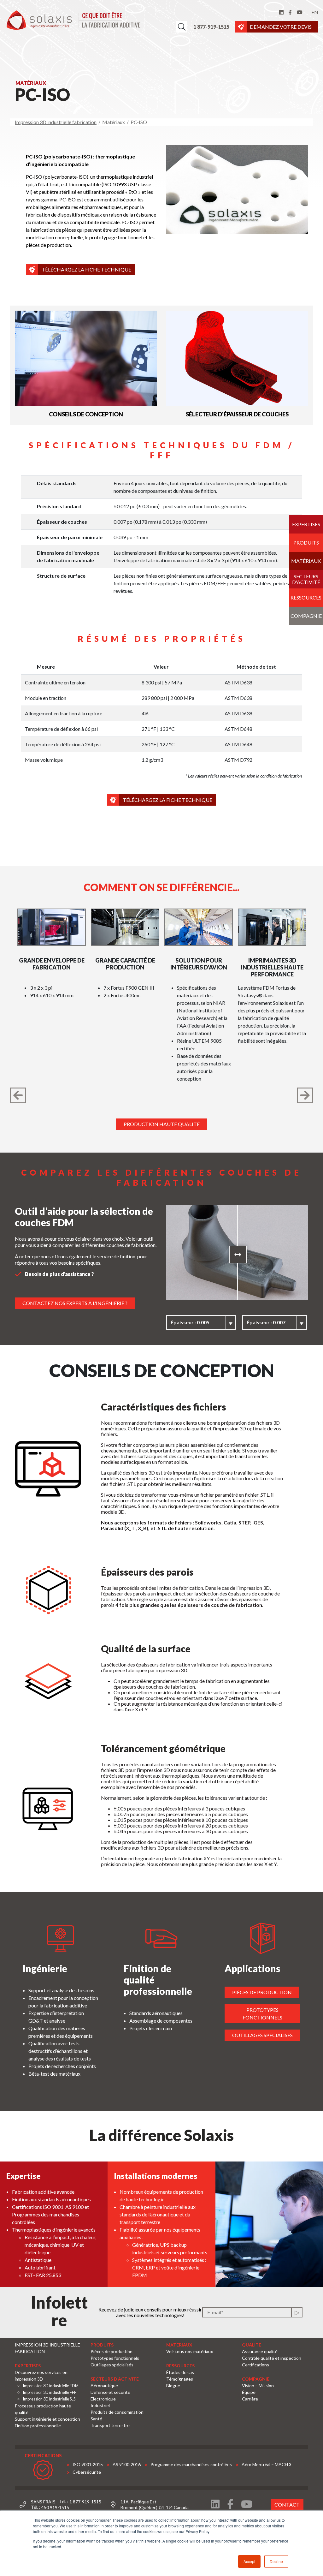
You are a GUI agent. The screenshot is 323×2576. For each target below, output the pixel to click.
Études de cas (180, 2372)
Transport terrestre (110, 2425)
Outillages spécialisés (262, 2035)
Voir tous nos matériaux (190, 2351)
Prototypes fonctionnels (262, 2014)
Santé (96, 2419)
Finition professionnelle (38, 2426)
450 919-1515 (55, 2507)
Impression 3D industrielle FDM (51, 2386)
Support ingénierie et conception (47, 2419)
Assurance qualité (260, 2351)
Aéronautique (104, 2385)
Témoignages (180, 2379)
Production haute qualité (162, 1124)
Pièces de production (262, 1992)
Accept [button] (249, 2561)
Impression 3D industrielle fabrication (56, 122)
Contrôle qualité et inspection (272, 2358)
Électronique (103, 2399)
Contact (287, 2504)
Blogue (173, 2385)
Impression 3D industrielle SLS (49, 2399)
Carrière (250, 2399)
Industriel (100, 2405)
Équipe (249, 2392)
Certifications (255, 2365)
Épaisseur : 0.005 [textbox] (190, 1322)
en (315, 12)
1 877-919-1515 (211, 27)
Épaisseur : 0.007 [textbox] (266, 1322)
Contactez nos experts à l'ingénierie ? (75, 1303)
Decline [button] (276, 2561)
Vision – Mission (258, 2385)
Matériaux (306, 561)
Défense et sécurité (110, 2392)
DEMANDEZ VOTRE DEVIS (281, 27)
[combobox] (201, 1322)
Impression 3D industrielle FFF (50, 2392)
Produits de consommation (117, 2412)
